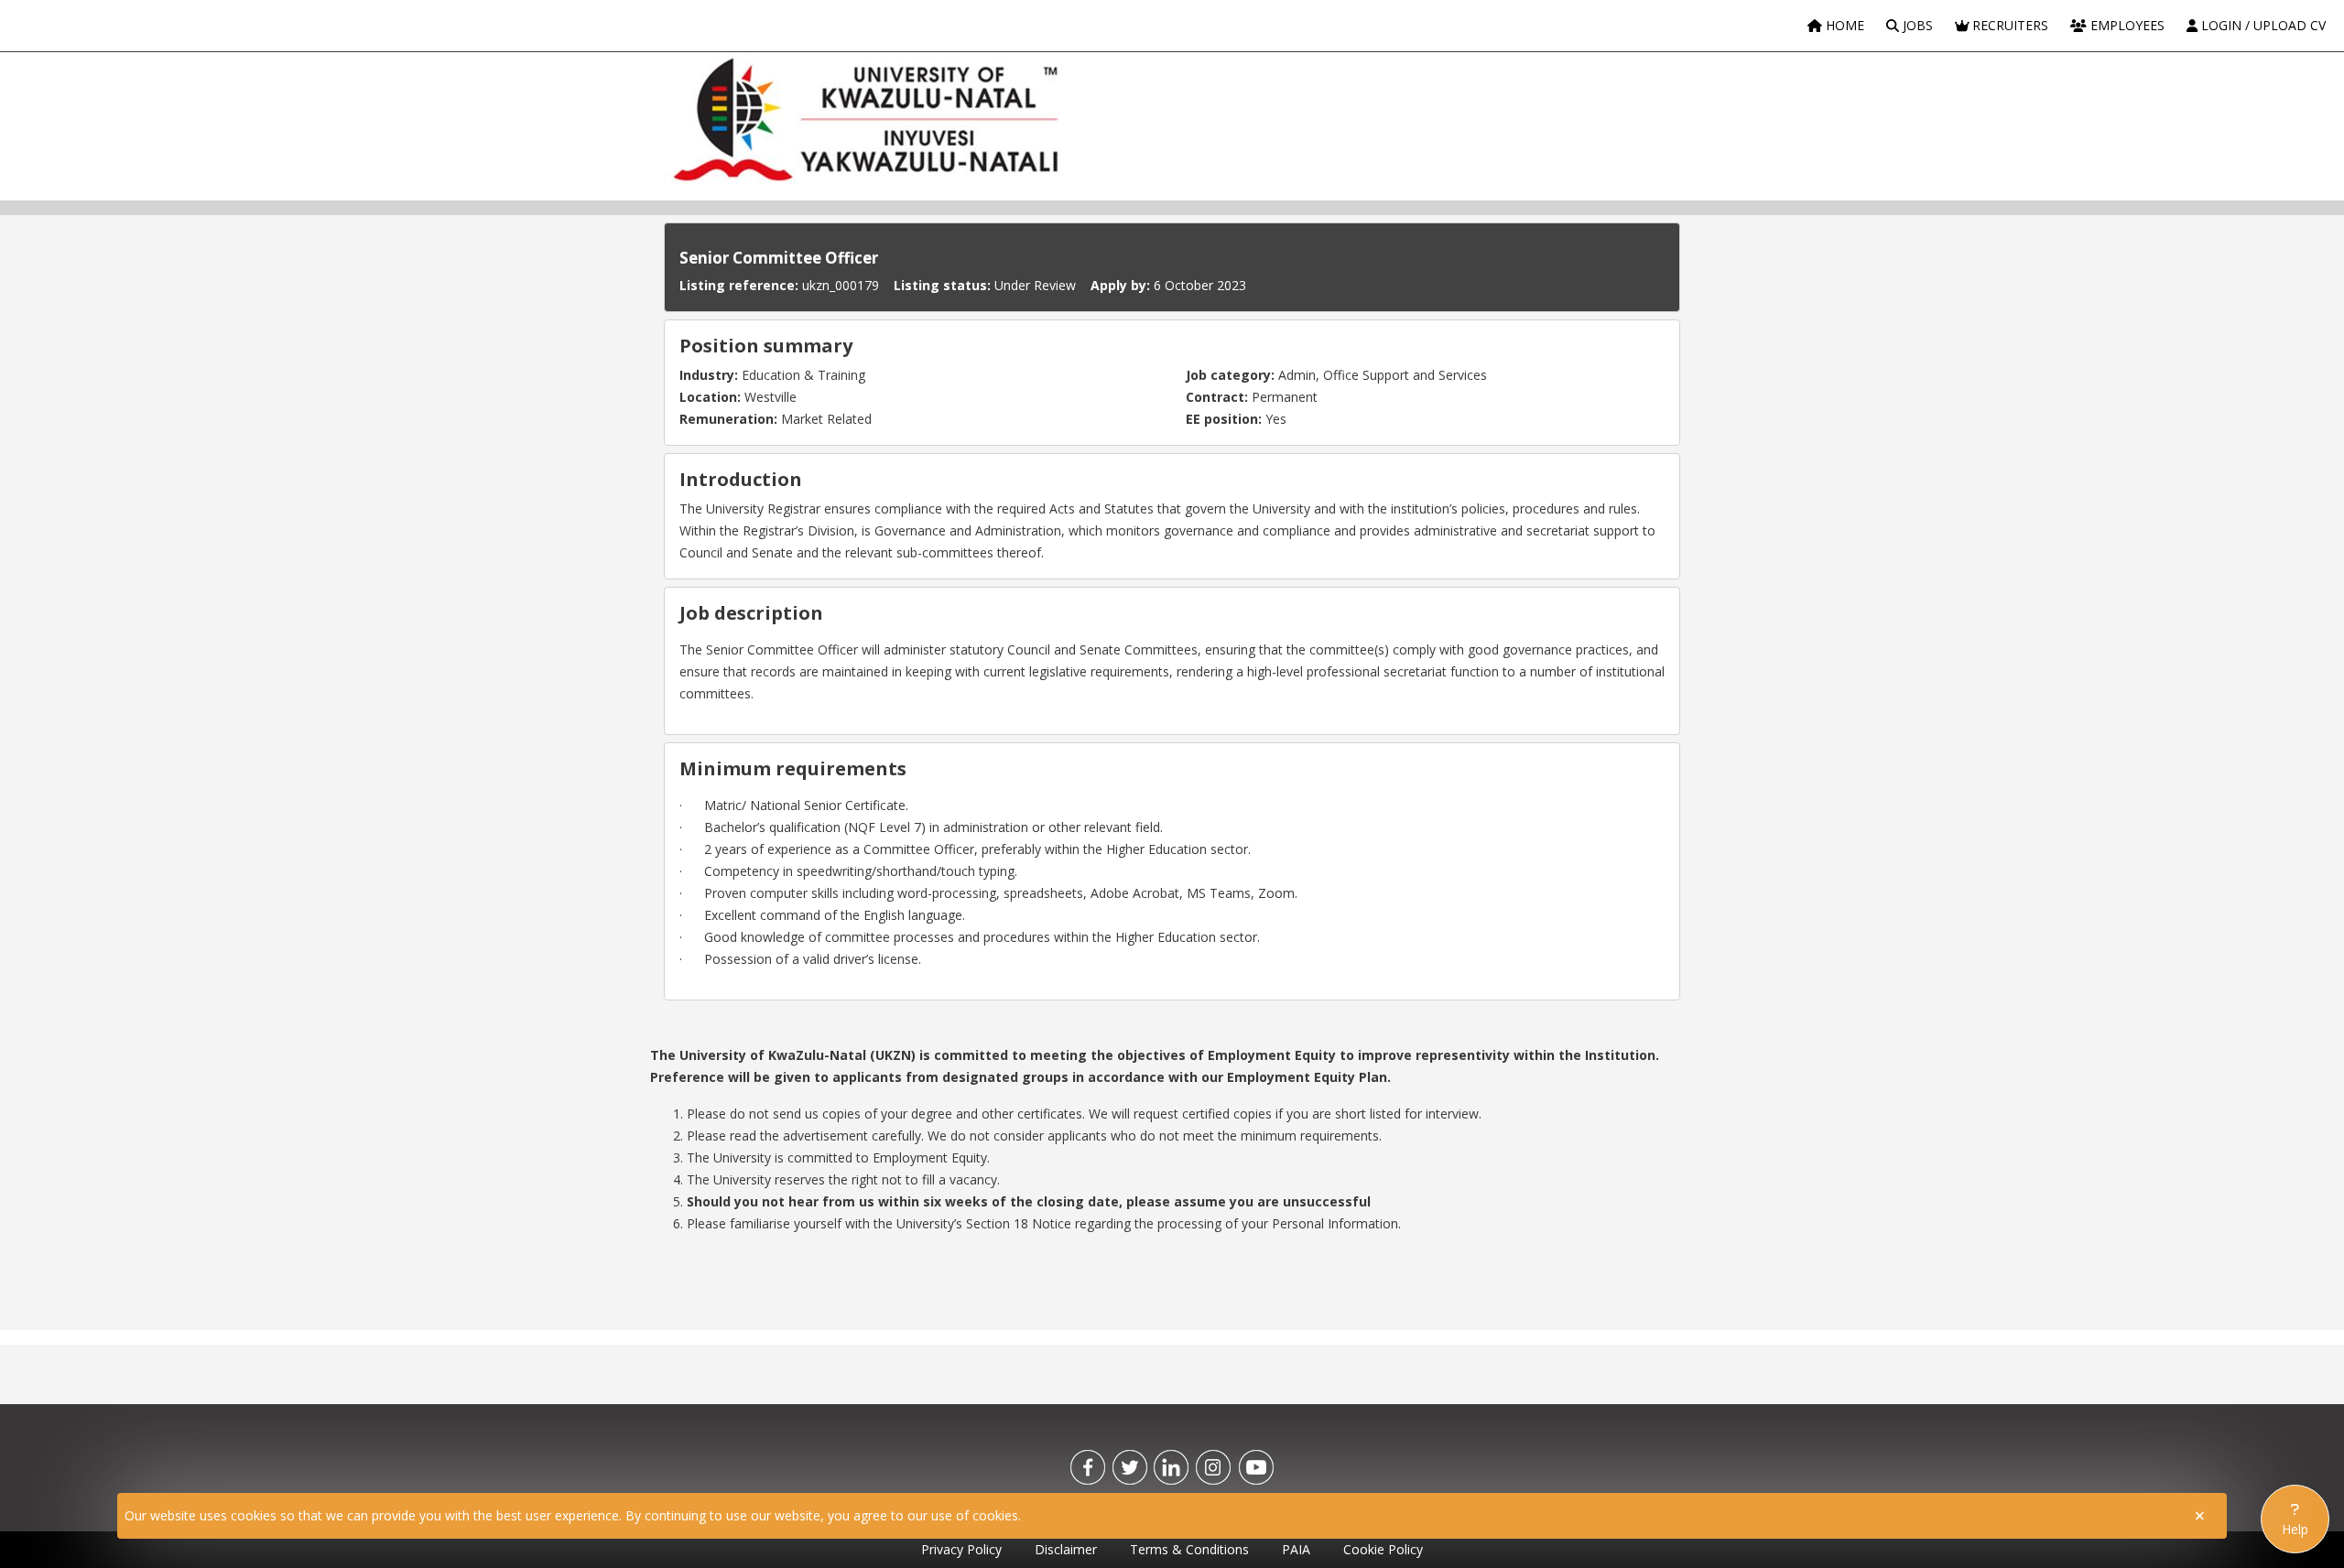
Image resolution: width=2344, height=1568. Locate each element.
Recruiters (2008, 25)
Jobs (1916, 25)
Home (1843, 25)
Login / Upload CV (2262, 25)
